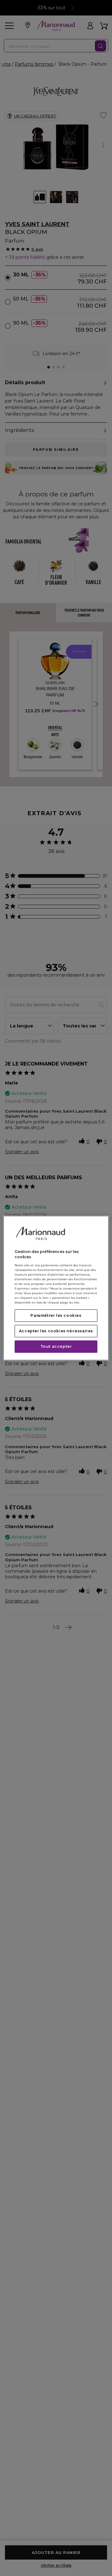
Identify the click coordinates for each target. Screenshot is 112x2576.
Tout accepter (56, 1346)
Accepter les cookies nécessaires (56, 1331)
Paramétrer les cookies (56, 1315)
